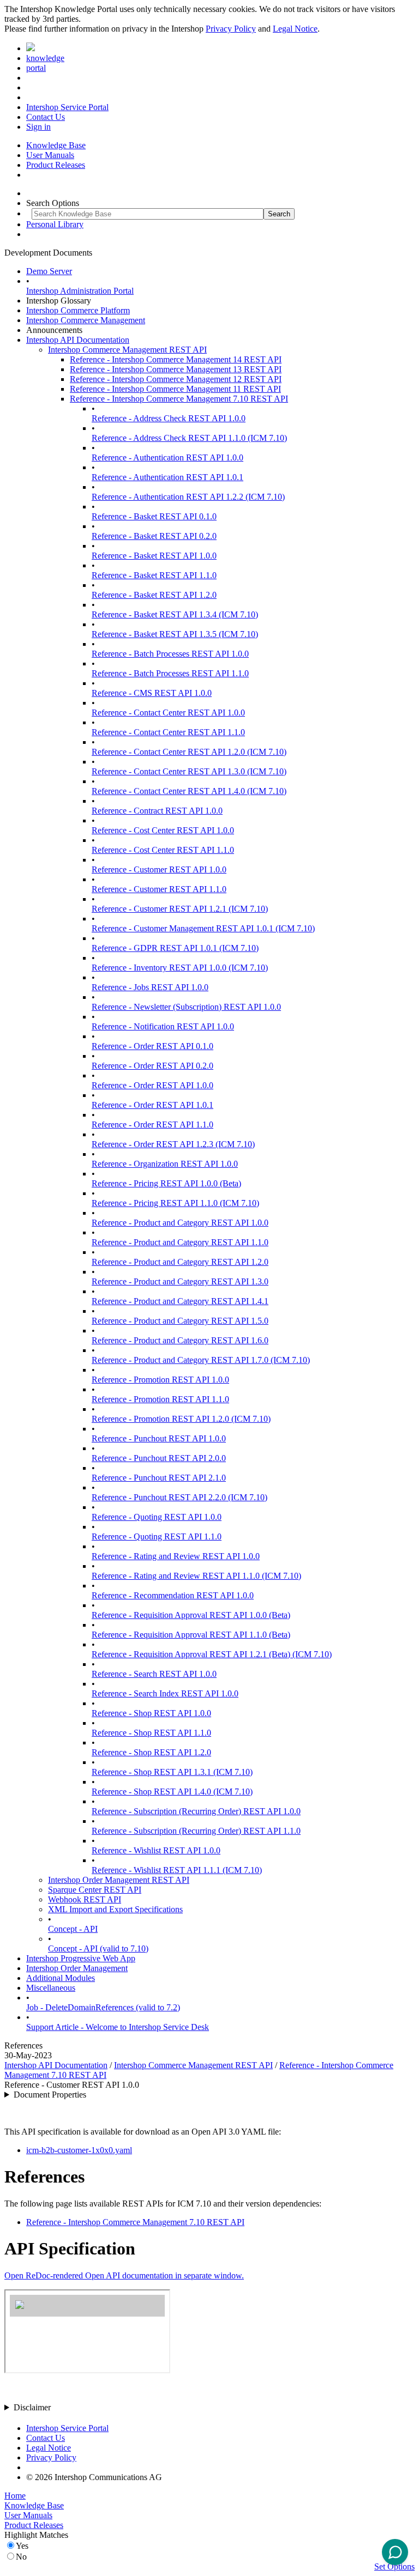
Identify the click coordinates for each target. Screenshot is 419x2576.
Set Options (394, 2566)
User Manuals (50, 155)
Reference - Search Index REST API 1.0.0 (165, 1693)
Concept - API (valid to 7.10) (98, 1948)
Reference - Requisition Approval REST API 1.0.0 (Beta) (191, 1615)
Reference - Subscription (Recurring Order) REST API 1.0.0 (196, 1811)
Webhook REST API (85, 1899)
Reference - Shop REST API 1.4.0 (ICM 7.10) (172, 1792)
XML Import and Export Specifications (115, 1909)
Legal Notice (295, 29)
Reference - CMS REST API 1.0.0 (152, 693)
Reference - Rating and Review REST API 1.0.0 (176, 1556)
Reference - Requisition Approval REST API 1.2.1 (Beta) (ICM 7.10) (212, 1654)
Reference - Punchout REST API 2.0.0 (159, 1458)
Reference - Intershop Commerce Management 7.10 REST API (179, 399)
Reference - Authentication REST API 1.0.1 (167, 477)
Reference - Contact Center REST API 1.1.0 (168, 732)
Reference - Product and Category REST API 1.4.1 (180, 1301)
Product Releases (56, 165)
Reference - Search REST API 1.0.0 (154, 1674)
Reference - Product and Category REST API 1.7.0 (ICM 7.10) (201, 1360)
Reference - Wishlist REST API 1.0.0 (156, 1850)
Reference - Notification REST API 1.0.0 (163, 1026)
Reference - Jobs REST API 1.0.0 (150, 987)
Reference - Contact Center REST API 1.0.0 (168, 713)
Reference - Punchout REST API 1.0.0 (159, 1438)
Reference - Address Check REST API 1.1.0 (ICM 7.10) (189, 438)
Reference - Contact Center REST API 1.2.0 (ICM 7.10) (189, 752)
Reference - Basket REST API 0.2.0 (154, 536)
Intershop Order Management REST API (119, 1880)
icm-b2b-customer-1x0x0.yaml (79, 2150)
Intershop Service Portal (67, 107)
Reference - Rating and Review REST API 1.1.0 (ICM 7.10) (196, 1576)
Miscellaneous (51, 1988)
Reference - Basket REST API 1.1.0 (154, 575)
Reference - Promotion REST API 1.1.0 (160, 1399)
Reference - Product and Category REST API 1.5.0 (180, 1321)
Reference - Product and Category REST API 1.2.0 (180, 1262)
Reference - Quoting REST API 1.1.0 (157, 1536)
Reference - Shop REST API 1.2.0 (151, 1752)
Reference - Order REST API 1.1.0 (152, 1125)
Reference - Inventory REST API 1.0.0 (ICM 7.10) (180, 968)
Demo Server (49, 271)
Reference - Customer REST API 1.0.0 (159, 869)
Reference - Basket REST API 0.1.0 (154, 516)
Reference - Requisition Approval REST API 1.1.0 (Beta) (191, 1635)
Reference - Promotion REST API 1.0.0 (160, 1380)
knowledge (45, 58)
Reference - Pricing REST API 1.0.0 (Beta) (166, 1183)
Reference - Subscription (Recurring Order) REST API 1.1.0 (196, 1831)
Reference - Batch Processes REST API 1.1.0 (170, 673)
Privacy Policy (231, 29)
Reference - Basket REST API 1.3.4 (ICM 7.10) (175, 614)
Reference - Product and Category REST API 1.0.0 (180, 1223)
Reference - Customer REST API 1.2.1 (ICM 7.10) (180, 909)
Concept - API (73, 1929)
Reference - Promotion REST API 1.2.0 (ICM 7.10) (181, 1419)
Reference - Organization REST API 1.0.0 (165, 1164)
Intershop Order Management (77, 1968)
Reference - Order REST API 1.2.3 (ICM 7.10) (173, 1144)
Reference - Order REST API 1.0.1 (152, 1105)
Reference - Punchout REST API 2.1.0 (159, 1478)
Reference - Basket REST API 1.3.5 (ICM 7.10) (175, 634)
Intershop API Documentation (78, 340)
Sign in (38, 127)
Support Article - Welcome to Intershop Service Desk (118, 2027)
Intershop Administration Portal (80, 291)
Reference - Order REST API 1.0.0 (152, 1085)
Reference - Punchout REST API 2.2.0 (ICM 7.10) (179, 1497)
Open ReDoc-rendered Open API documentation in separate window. (124, 2275)
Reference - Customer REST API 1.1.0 (159, 889)
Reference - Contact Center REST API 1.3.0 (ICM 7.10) (189, 771)
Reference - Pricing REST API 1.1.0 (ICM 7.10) (175, 1203)
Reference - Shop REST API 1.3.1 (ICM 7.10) (172, 1772)
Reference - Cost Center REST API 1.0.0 (163, 830)
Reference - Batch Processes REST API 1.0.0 (170, 654)
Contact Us (46, 117)
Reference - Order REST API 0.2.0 (152, 1066)
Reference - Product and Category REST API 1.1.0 (180, 1242)
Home (15, 2496)
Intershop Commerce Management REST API (127, 350)
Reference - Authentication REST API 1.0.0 (167, 457)
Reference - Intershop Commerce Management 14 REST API (176, 359)
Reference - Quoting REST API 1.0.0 (157, 1517)
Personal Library (55, 224)
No (21, 2557)
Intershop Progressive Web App (81, 1958)
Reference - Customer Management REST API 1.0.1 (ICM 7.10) (203, 928)
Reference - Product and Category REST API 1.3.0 (180, 1281)
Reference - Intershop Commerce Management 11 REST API (175, 389)
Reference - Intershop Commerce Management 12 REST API (176, 379)
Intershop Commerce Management (86, 320)
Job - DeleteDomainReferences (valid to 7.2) (103, 2007)
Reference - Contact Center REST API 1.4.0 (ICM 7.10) (189, 791)
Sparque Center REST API (95, 1890)
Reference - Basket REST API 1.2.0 (154, 595)
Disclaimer (32, 2407)
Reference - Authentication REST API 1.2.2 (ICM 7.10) (188, 497)
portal (36, 68)
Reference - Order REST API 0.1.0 (152, 1046)
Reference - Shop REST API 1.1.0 (151, 1733)
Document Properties (50, 2095)
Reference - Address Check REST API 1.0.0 (169, 418)
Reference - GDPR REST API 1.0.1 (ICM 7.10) (175, 948)
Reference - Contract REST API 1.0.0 (157, 811)
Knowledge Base (56, 145)
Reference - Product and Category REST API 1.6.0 (180, 1340)
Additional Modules (61, 1978)
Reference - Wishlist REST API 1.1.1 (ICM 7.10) (177, 1870)
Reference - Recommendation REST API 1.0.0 (173, 1595)
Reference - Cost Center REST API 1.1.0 (163, 850)
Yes (22, 2546)
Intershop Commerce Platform (78, 310)
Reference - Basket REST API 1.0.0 (154, 556)
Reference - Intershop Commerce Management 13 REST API (176, 369)
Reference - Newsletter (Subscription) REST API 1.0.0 (186, 1007)
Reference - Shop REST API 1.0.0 (151, 1713)
